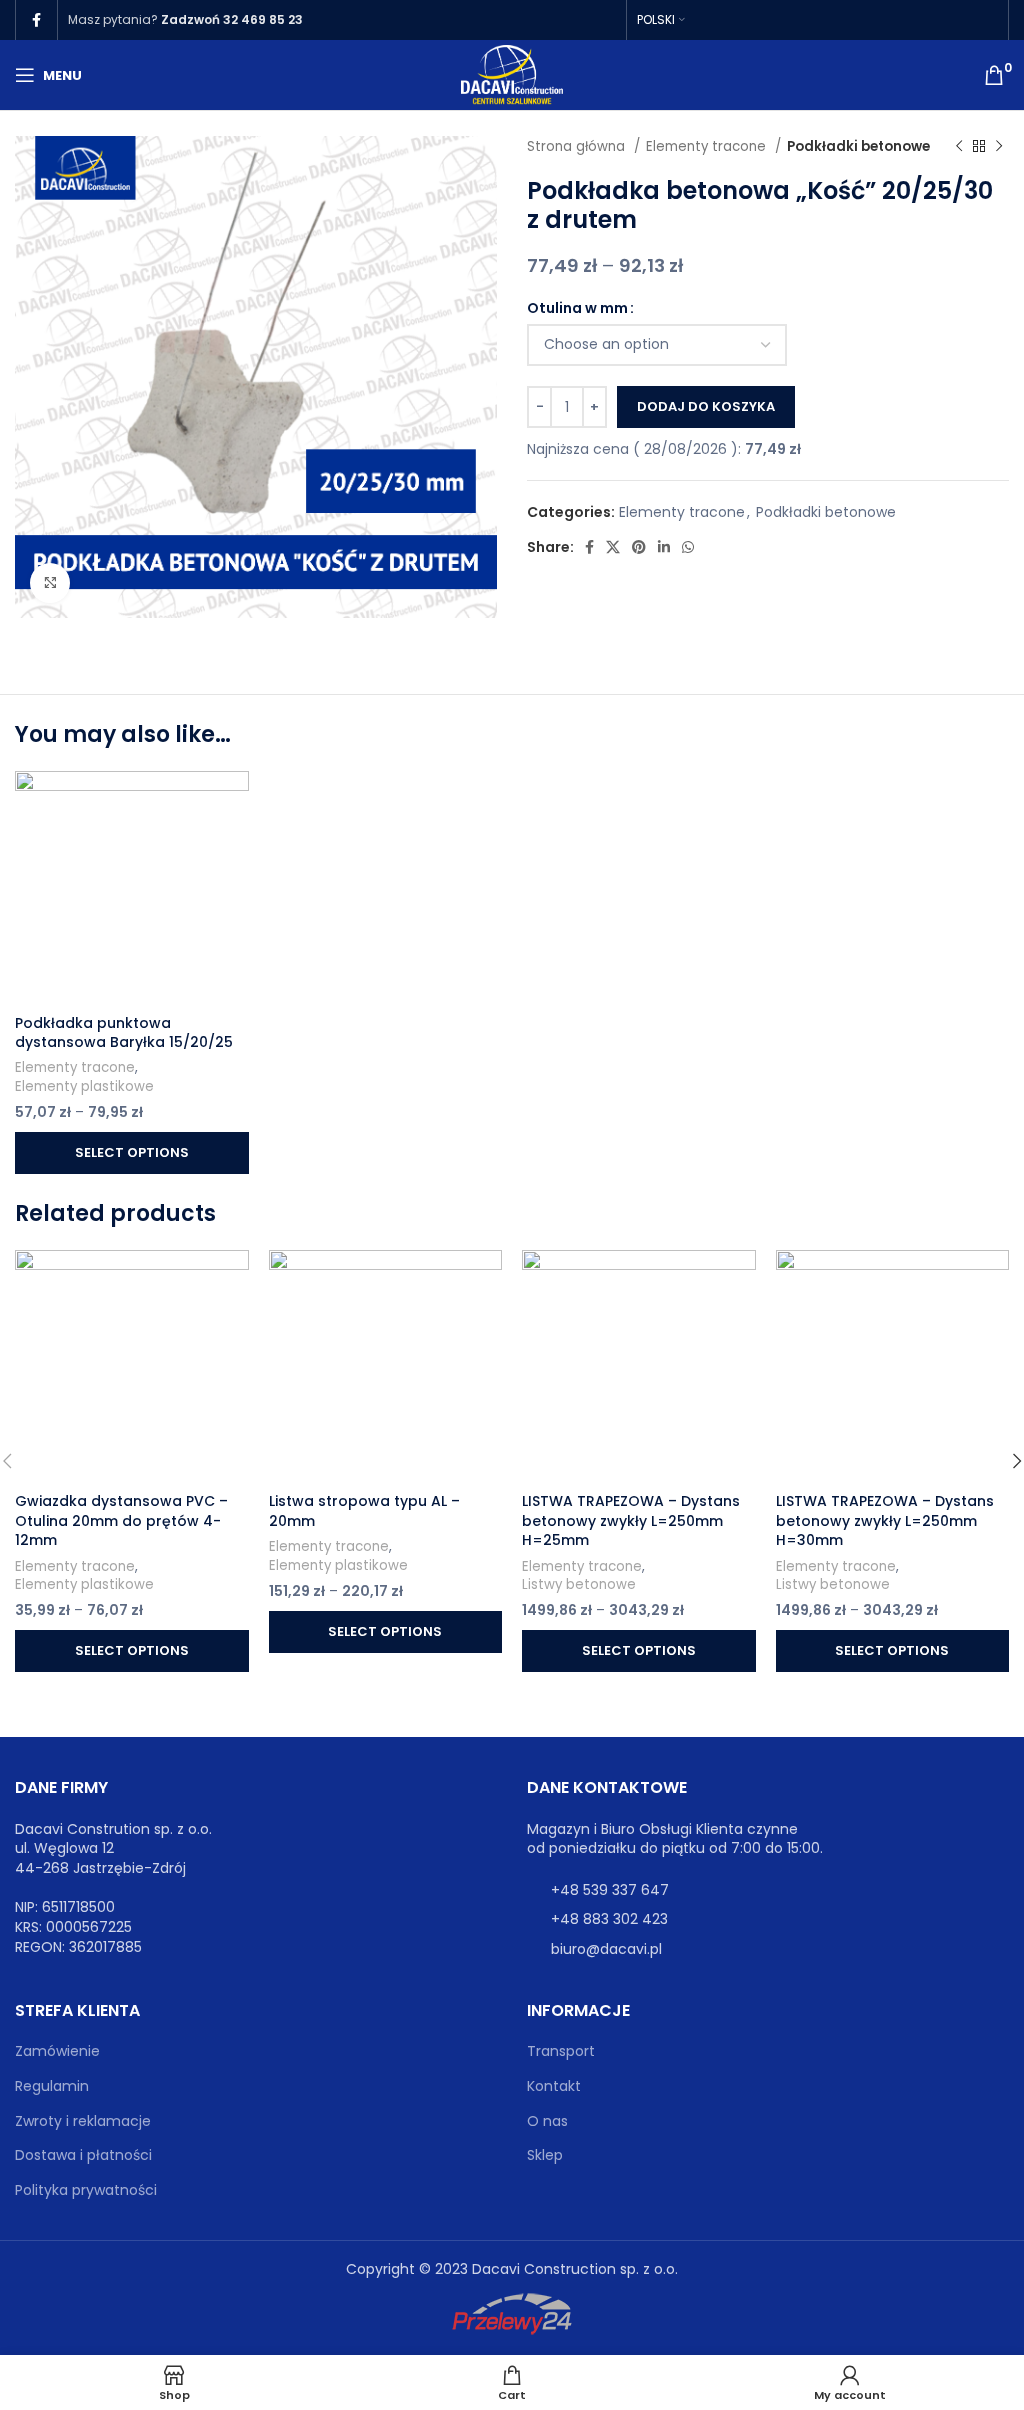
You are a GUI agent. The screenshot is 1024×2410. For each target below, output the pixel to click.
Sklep (545, 2155)
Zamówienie (57, 2051)
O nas (547, 2121)
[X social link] (613, 547)
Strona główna (578, 146)
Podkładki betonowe (858, 146)
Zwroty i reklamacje (83, 2121)
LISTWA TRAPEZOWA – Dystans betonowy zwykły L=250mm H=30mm (885, 1520)
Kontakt (554, 2086)
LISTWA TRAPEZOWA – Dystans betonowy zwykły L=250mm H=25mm (631, 1520)
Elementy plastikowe (84, 1087)
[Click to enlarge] (50, 583)
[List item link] (768, 1890)
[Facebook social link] (36, 20)
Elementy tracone (708, 146)
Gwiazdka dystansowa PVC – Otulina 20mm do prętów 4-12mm (121, 1520)
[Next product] (999, 147)
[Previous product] (959, 147)
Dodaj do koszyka (706, 406)
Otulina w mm (577, 308)
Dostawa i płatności (83, 2155)
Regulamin (52, 2086)
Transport (561, 2051)
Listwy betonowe (579, 1585)
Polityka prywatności (86, 2190)
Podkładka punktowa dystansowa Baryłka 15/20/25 (124, 1033)
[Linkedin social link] (664, 547)
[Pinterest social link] (639, 547)
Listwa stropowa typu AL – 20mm (364, 1511)
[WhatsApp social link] (688, 547)
